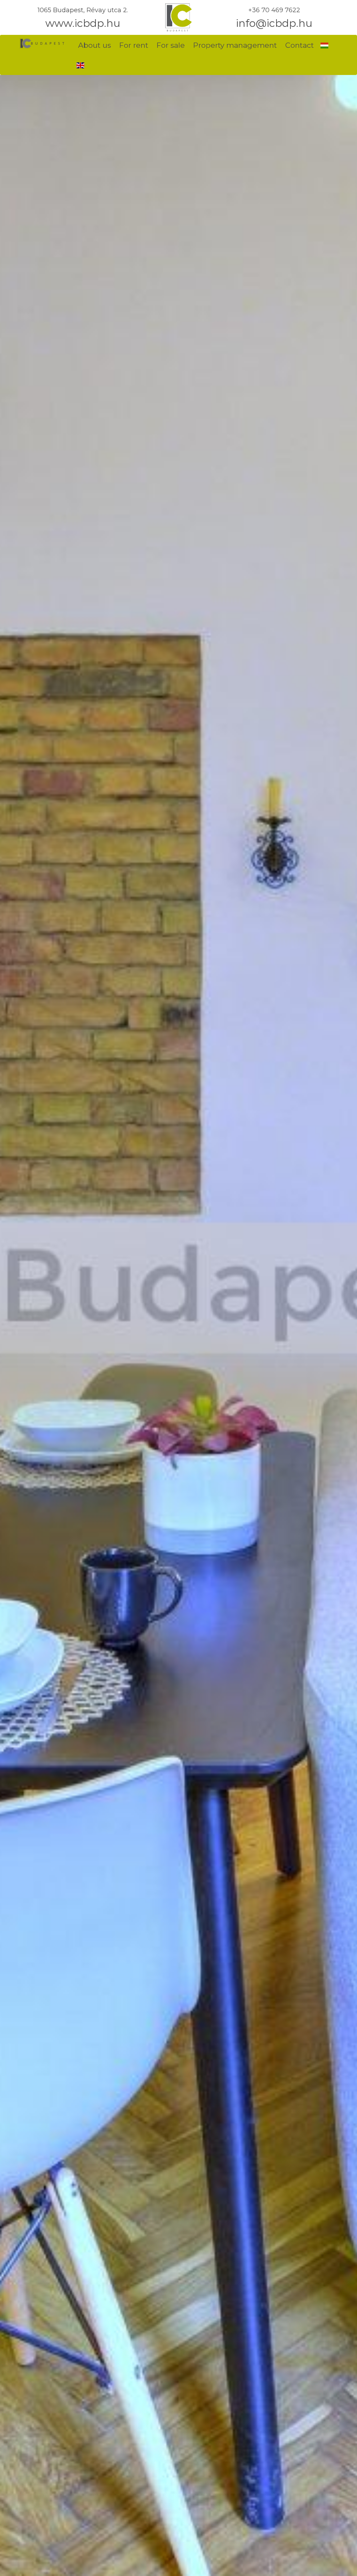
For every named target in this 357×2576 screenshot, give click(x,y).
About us (94, 45)
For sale (171, 45)
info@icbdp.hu (274, 23)
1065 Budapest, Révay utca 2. (83, 10)
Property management (235, 45)
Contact (299, 45)
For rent (134, 45)
